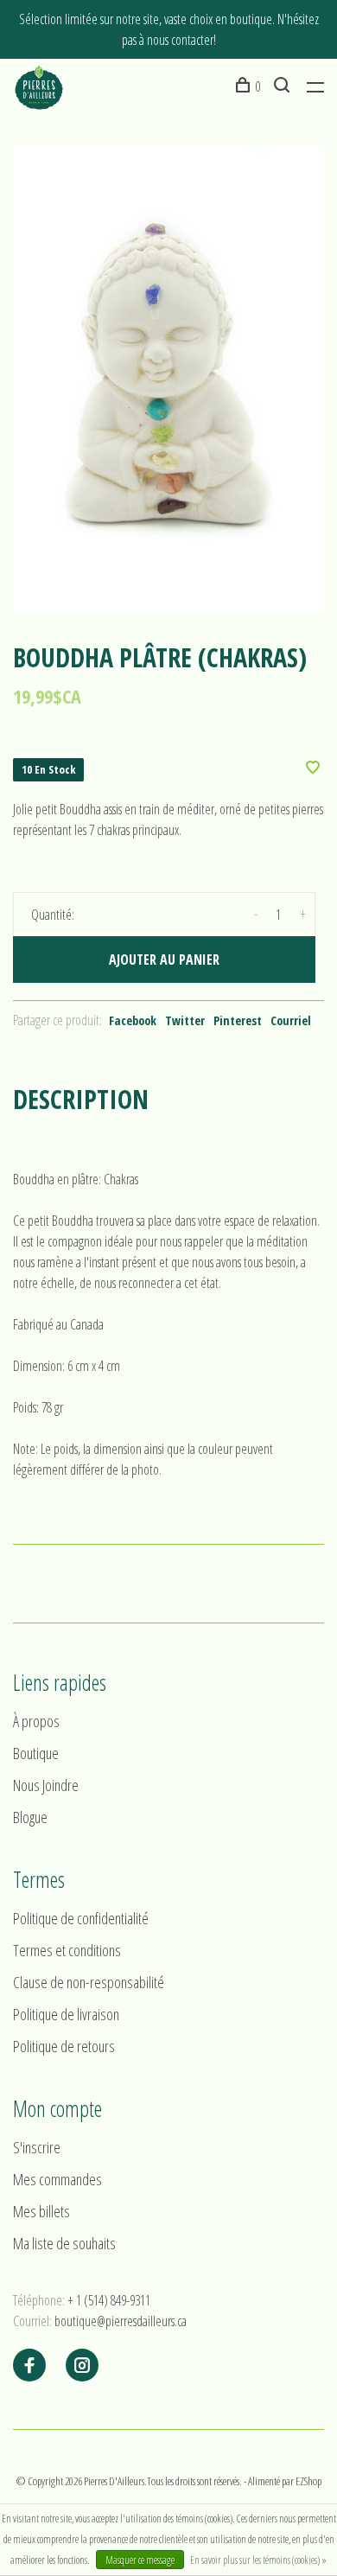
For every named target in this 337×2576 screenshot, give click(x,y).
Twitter (185, 1020)
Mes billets (41, 2211)
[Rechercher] (284, 86)
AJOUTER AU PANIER (164, 960)
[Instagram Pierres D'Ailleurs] (82, 2366)
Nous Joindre (46, 1785)
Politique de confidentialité (81, 1918)
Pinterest (238, 1020)
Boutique (36, 1753)
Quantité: (53, 915)
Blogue (30, 1817)
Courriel (291, 1020)
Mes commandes (57, 2179)
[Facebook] (29, 2366)
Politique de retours (64, 2046)
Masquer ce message (140, 2560)
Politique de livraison (66, 2014)
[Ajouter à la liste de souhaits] (313, 768)
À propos (36, 1721)
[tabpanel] (168, 379)
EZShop (308, 2481)
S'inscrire (37, 2147)
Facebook (133, 1020)
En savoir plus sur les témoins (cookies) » (258, 2560)
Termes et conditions (67, 1950)
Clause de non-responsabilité (89, 1982)
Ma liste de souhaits (64, 2243)
